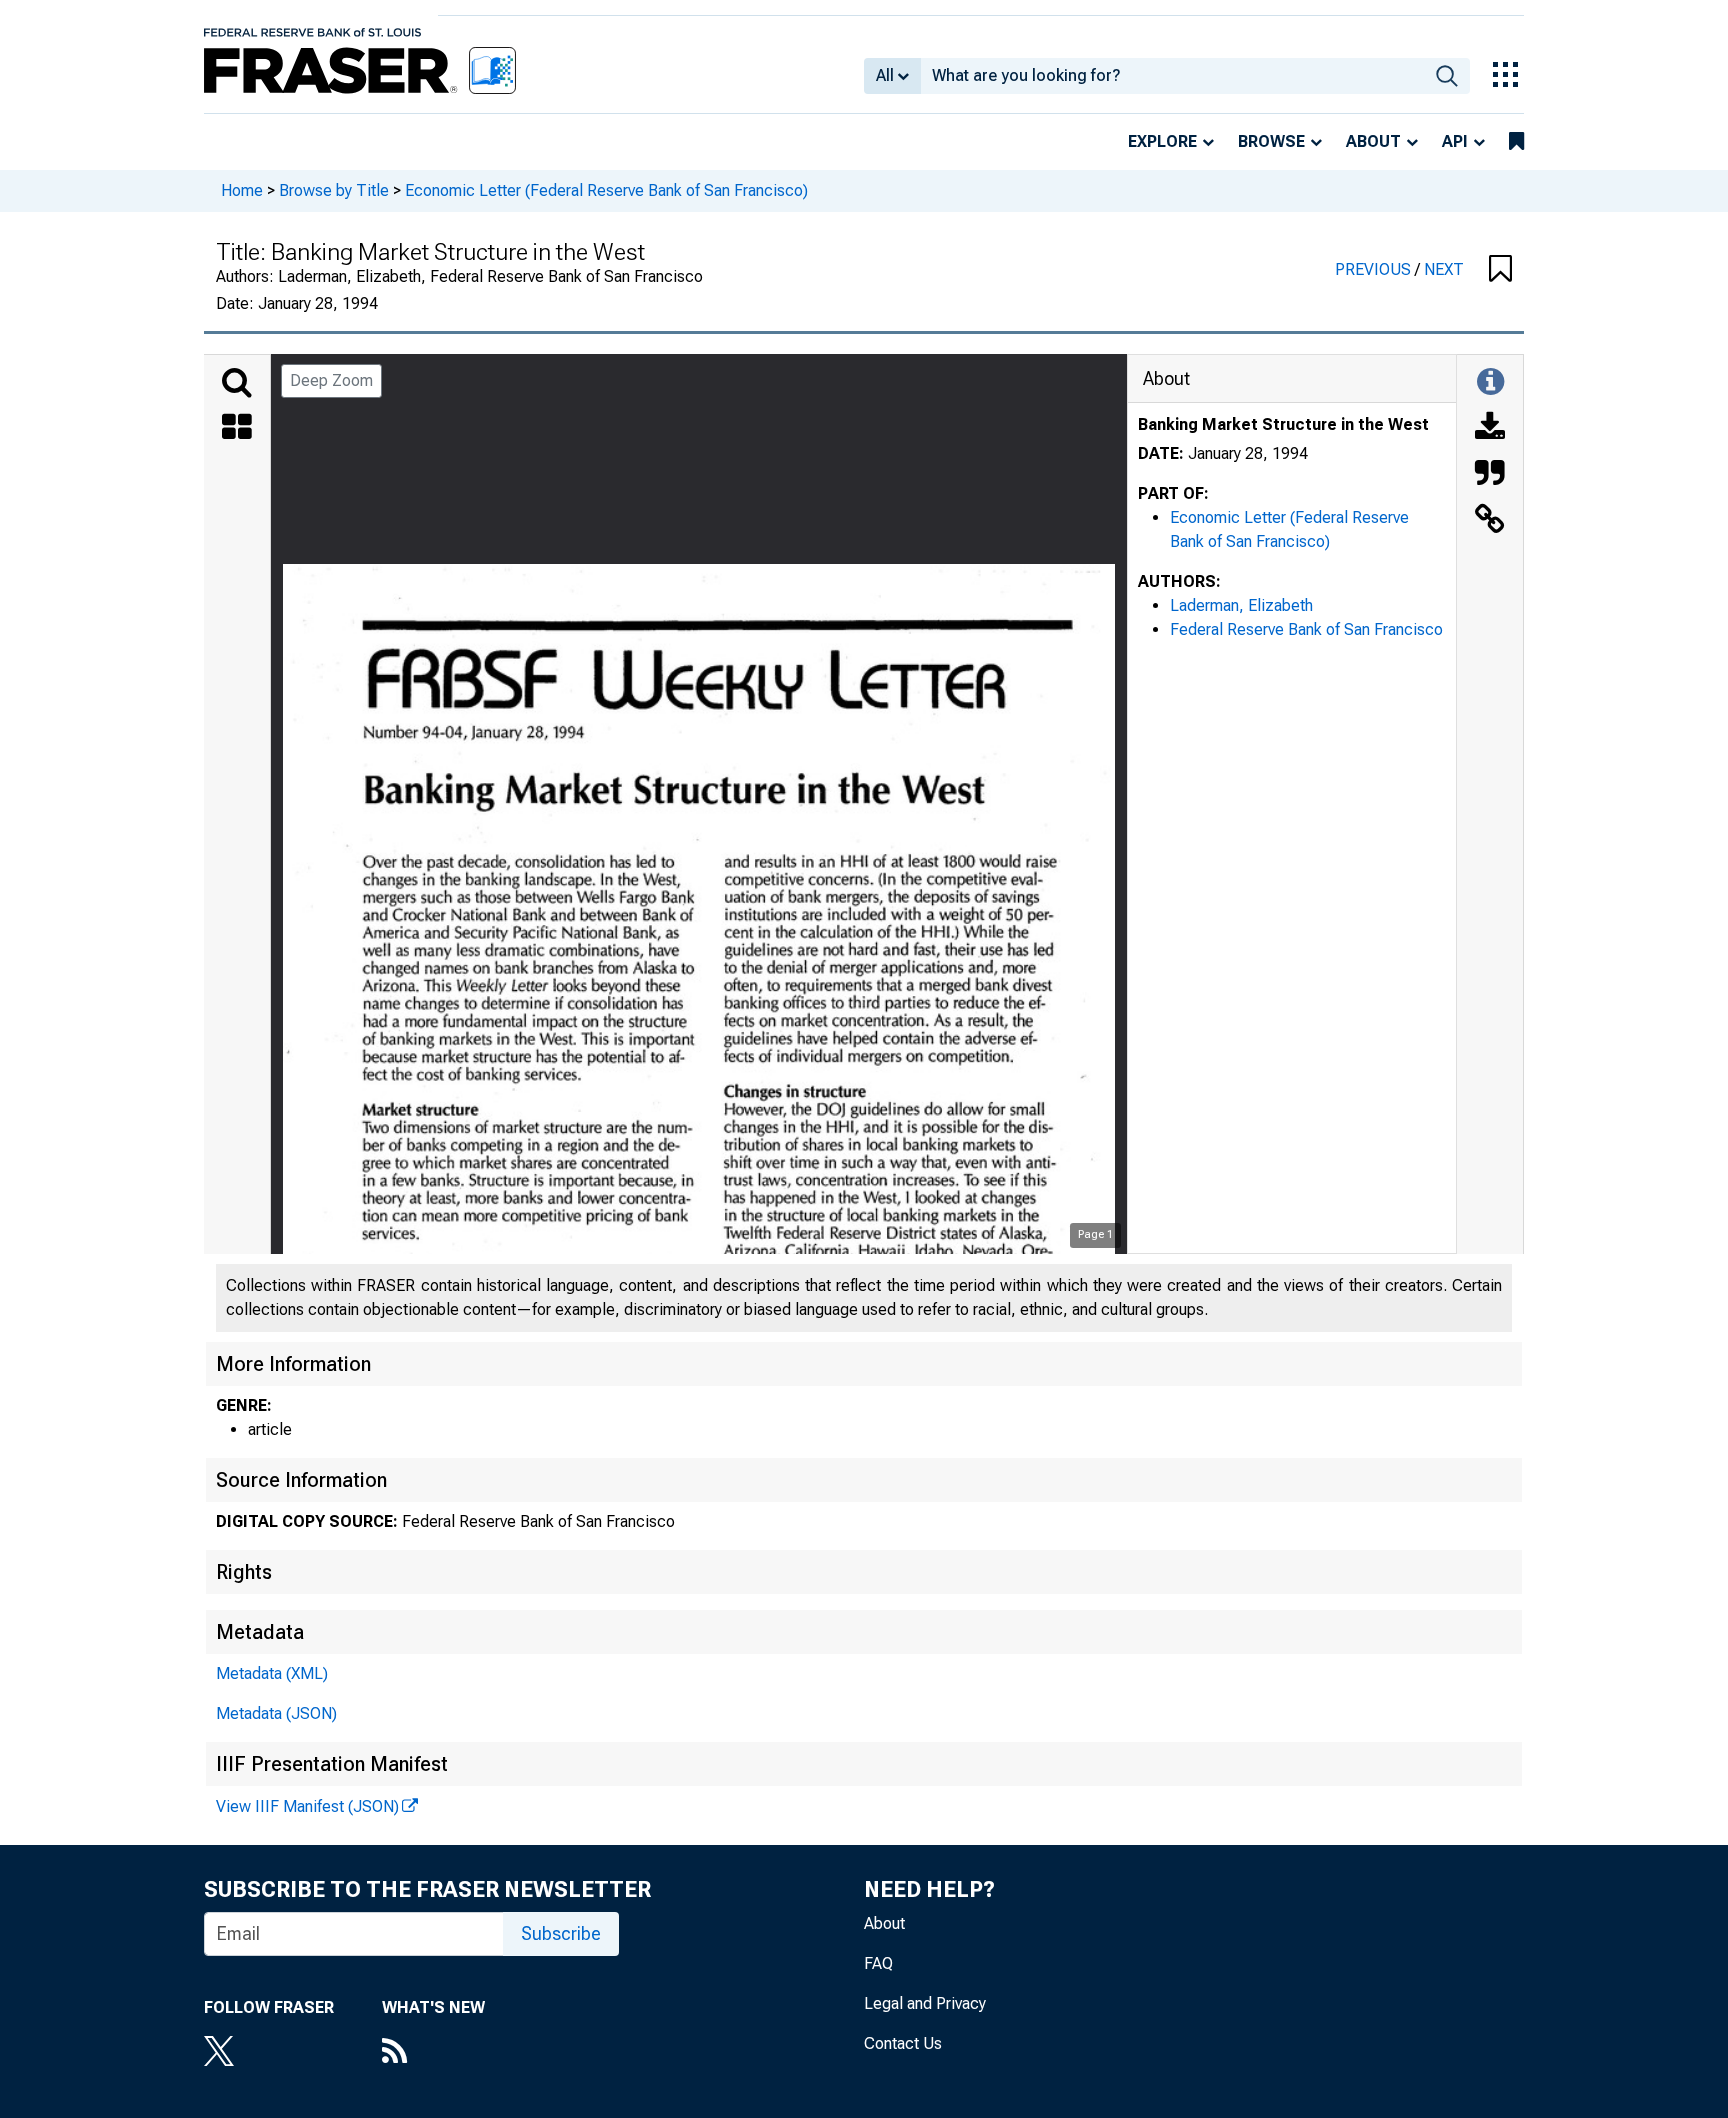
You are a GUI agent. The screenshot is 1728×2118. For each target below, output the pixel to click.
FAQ (878, 1963)
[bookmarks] (1516, 142)
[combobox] (1172, 76)
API (1455, 141)
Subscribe (561, 1933)
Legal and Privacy (925, 2003)
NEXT (1444, 269)
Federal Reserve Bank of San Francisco (1306, 629)
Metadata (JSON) (276, 1713)
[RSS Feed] (433, 2053)
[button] (1500, 270)
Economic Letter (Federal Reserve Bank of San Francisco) (606, 190)
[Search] (237, 383)
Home (242, 190)
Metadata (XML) (272, 1673)
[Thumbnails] (237, 429)
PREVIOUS (1375, 269)
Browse (1271, 141)
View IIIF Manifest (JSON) (307, 1806)
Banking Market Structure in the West (1283, 424)
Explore (1162, 141)
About (1373, 141)
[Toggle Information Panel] (1490, 383)
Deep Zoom (331, 380)
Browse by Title (334, 190)
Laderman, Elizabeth (1241, 605)
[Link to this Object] (1490, 521)
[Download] (1490, 429)
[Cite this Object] (1490, 475)
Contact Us (903, 2043)
